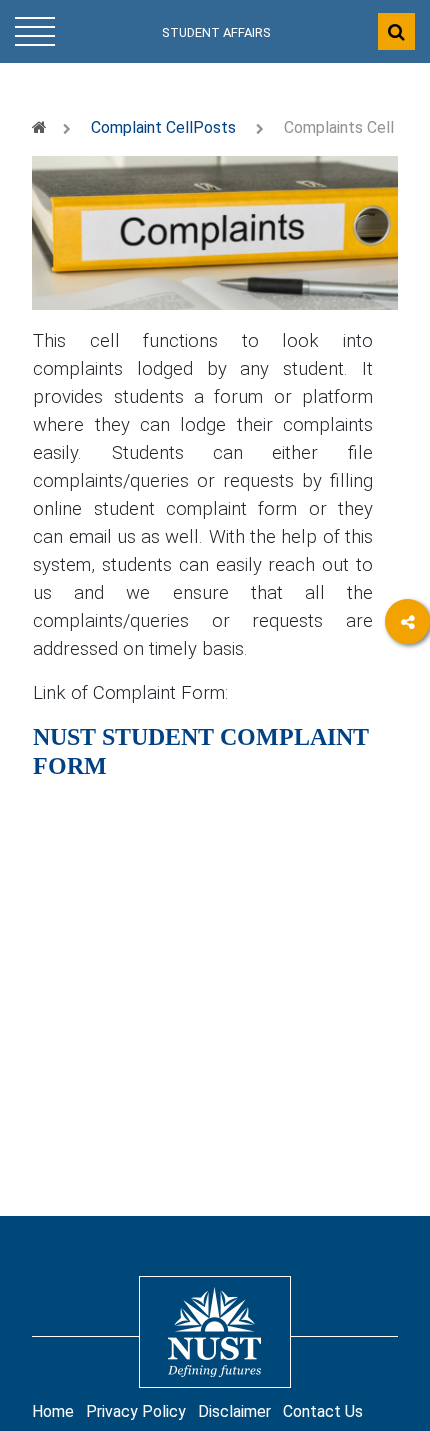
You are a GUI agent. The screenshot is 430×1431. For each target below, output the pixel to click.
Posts (214, 127)
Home (53, 1411)
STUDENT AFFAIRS (216, 32)
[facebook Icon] (407, 677)
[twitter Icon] (407, 787)
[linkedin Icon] (407, 732)
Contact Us (323, 1411)
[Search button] (396, 31)
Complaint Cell (142, 127)
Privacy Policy (136, 1411)
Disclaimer (234, 1411)
